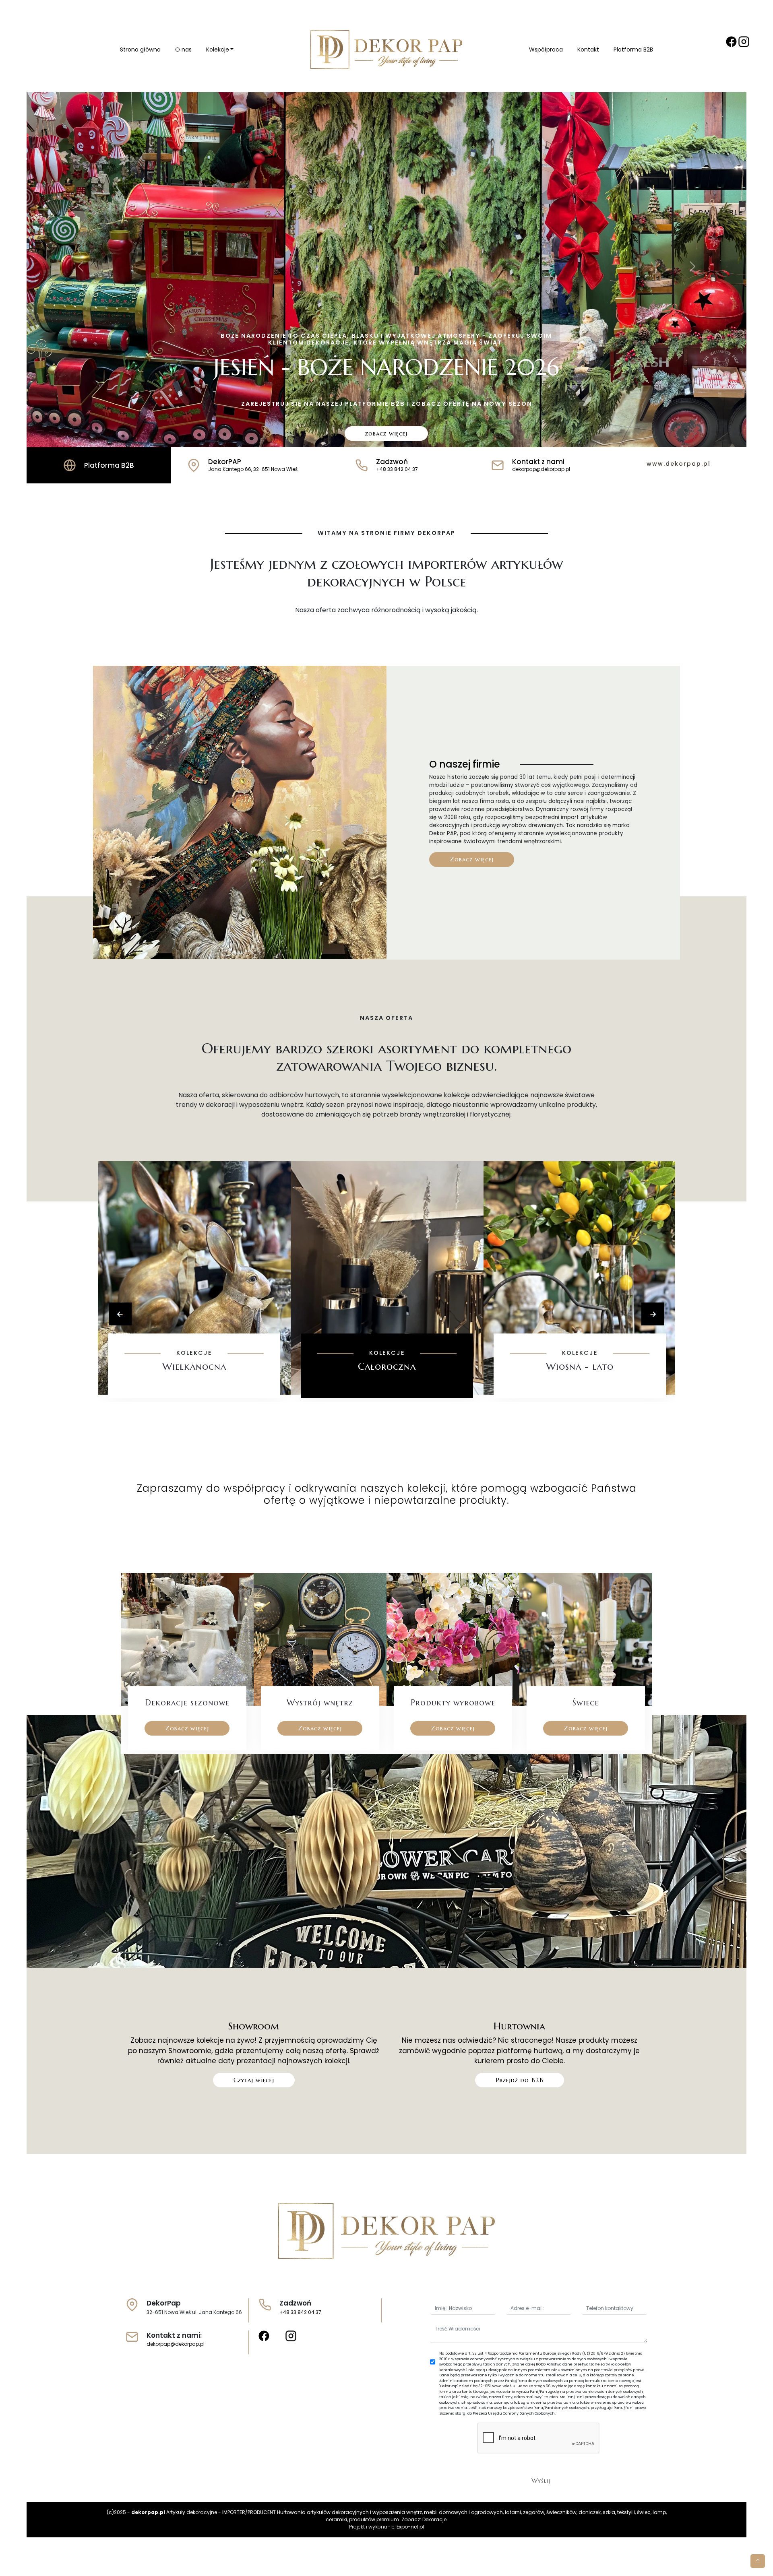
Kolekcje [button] (218, 50)
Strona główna (140, 50)
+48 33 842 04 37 (300, 2312)
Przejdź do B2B (520, 2080)
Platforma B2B (633, 50)
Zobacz (194, 1391)
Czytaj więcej (254, 2080)
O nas (183, 50)
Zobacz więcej (472, 859)
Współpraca (546, 50)
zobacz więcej (386, 433)
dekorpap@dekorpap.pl (176, 2344)
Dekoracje (434, 2519)
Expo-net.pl (410, 2527)
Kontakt (588, 50)
